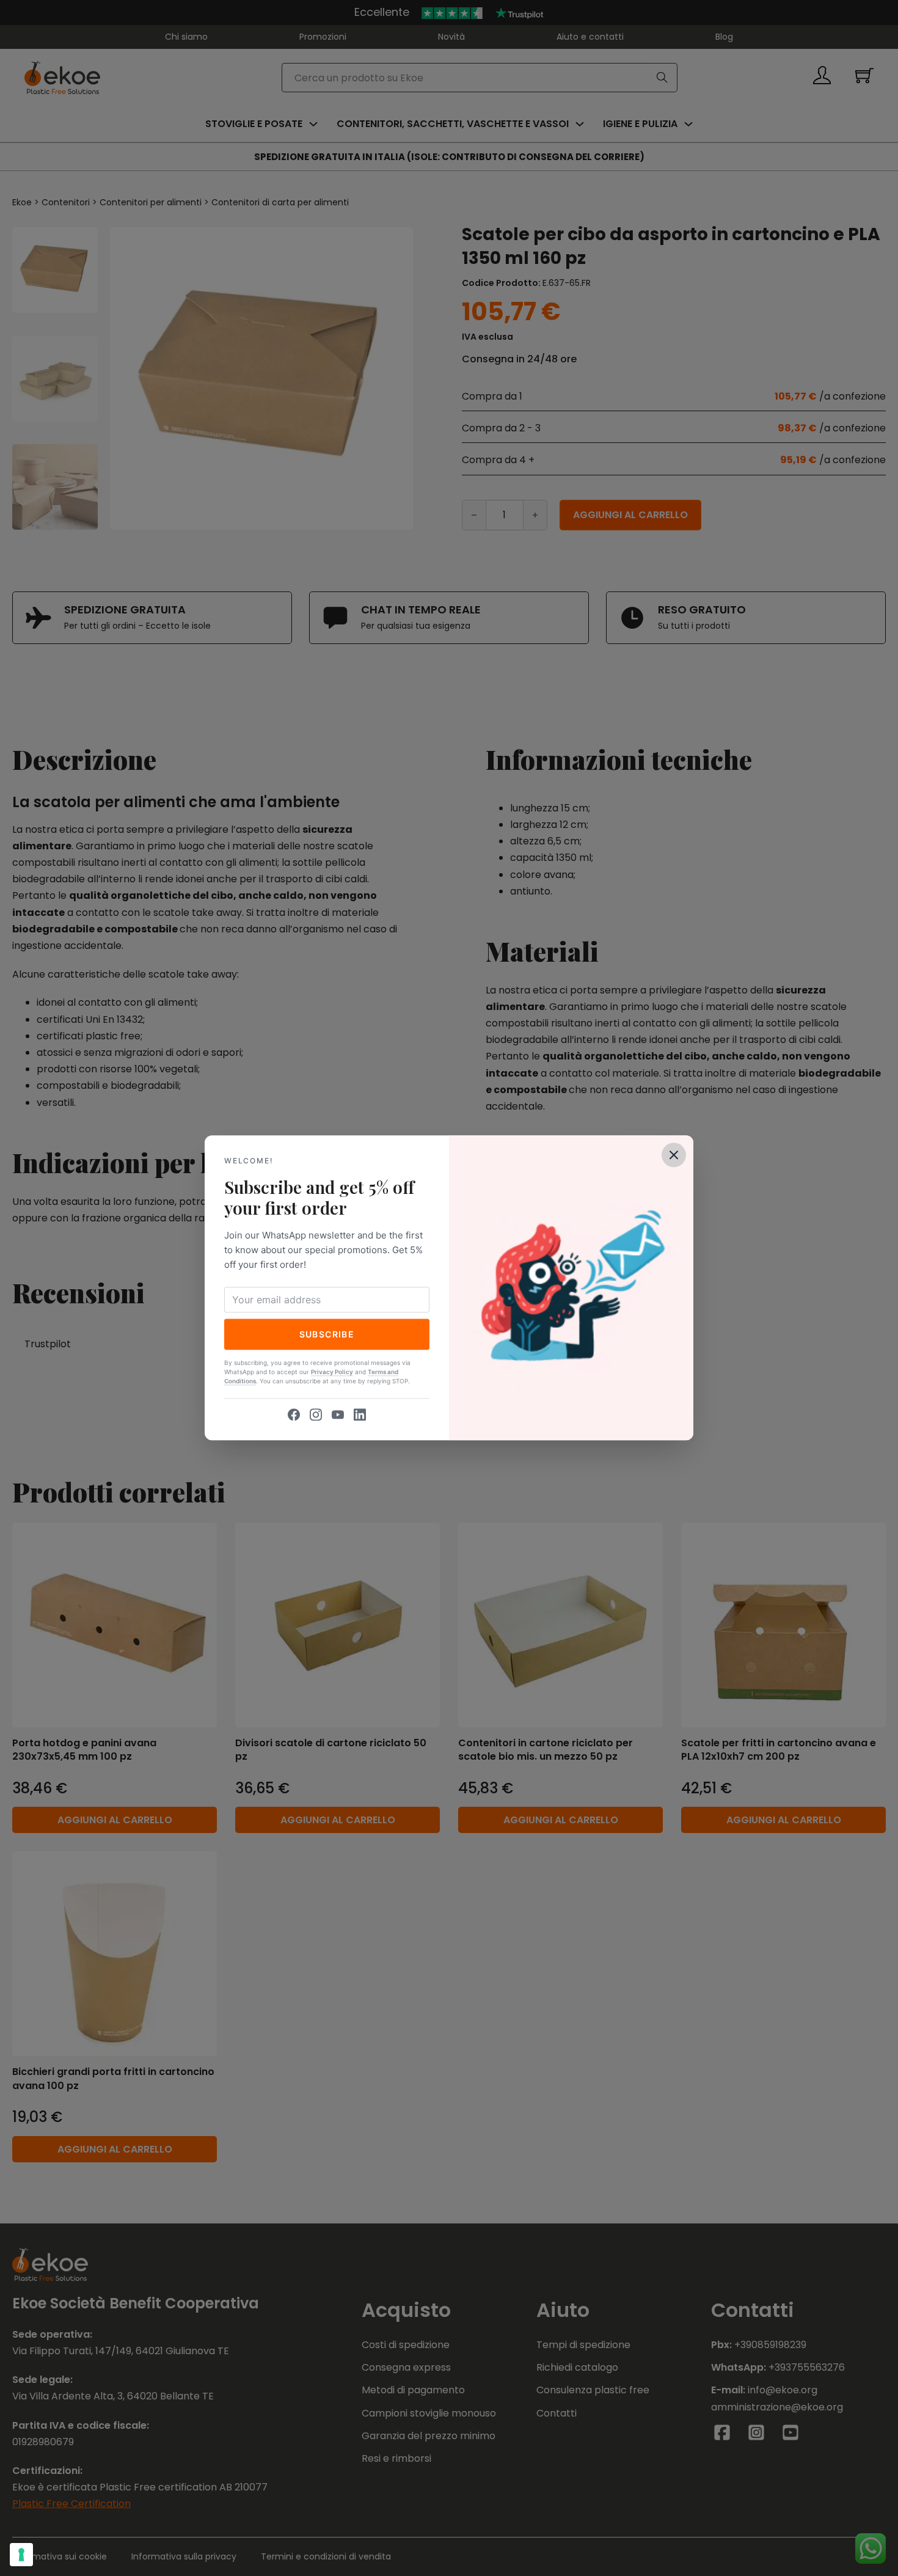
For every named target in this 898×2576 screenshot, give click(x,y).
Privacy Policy (332, 1372)
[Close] (674, 1155)
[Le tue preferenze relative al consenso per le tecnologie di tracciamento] (21, 2555)
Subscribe (327, 1334)
